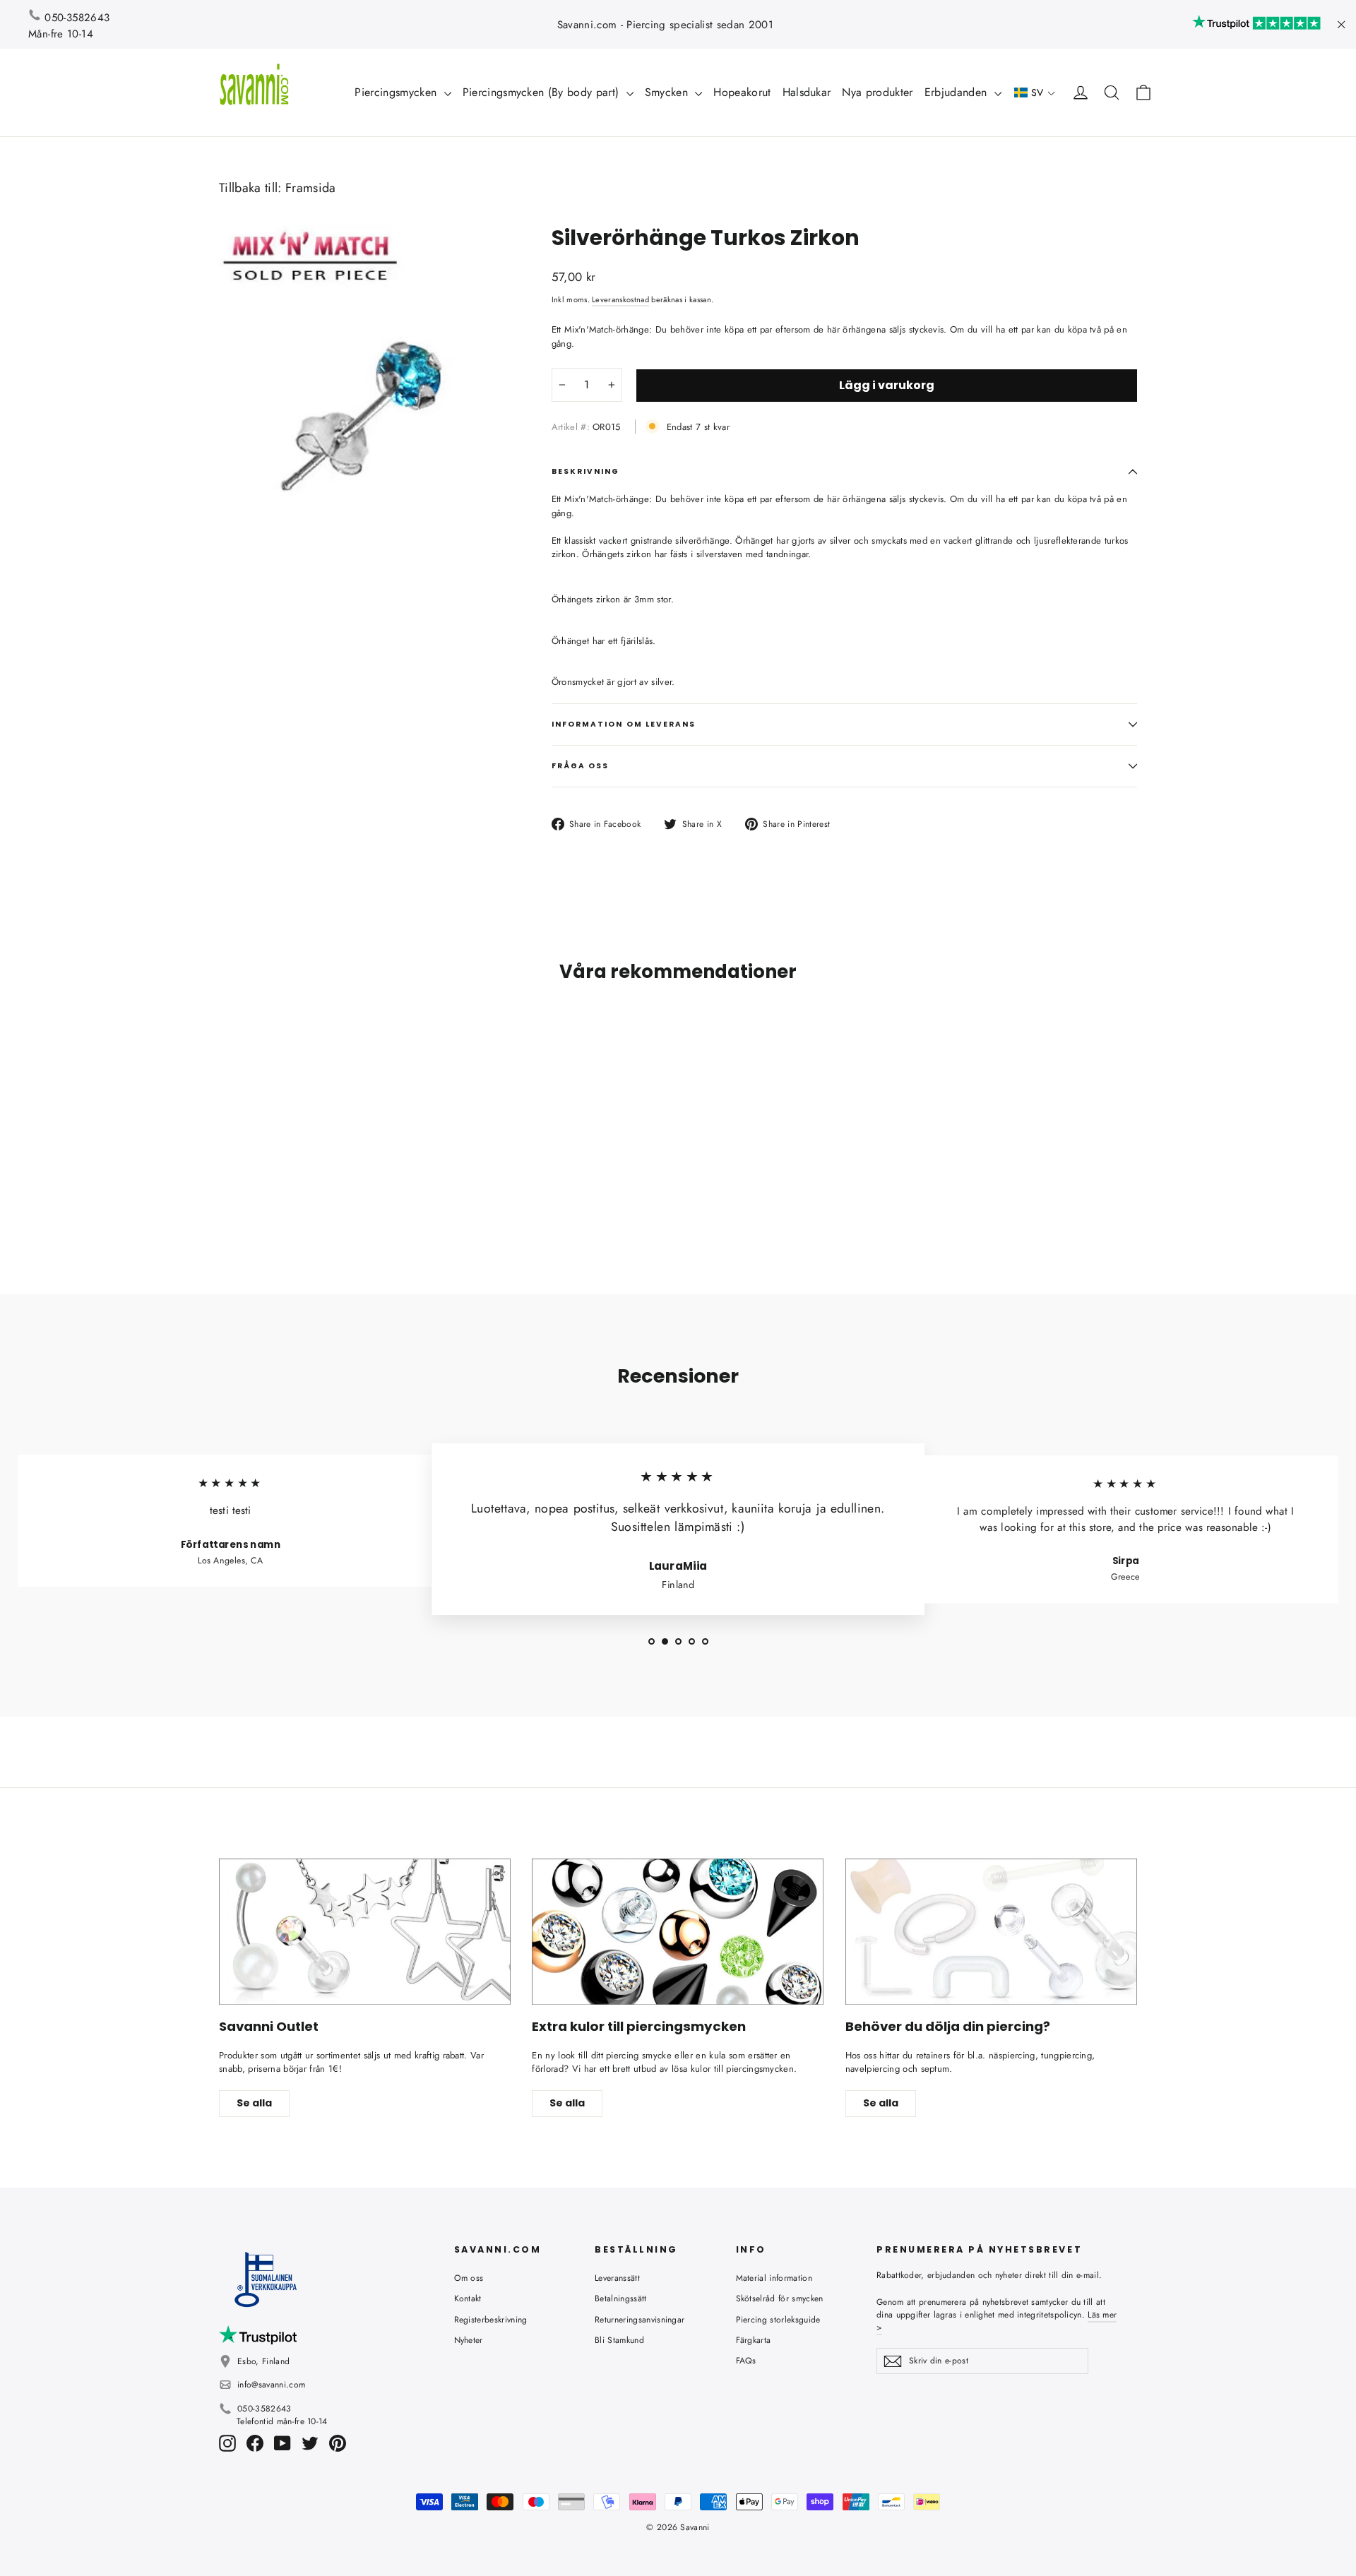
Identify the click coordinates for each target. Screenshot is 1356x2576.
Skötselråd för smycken (780, 2298)
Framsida (311, 188)
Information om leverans (624, 724)
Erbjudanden (958, 92)
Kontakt (468, 2298)
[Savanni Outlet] (365, 1932)
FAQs (746, 2361)
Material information (774, 2278)
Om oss (469, 2278)
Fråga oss (581, 766)
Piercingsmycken (397, 92)
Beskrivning (586, 471)
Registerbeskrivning (491, 2320)
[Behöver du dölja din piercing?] (991, 1932)
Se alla (254, 2103)
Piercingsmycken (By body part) (543, 92)
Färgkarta (754, 2340)
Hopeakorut (742, 92)
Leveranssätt (617, 2278)
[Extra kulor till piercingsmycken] (678, 1932)
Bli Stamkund (619, 2340)
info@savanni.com (271, 2385)
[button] (1035, 93)
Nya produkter (877, 92)
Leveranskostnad (620, 299)
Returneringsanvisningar (640, 2320)
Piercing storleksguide (778, 2320)
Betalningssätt (621, 2298)
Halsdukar (807, 92)
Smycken (668, 92)
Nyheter (469, 2340)
